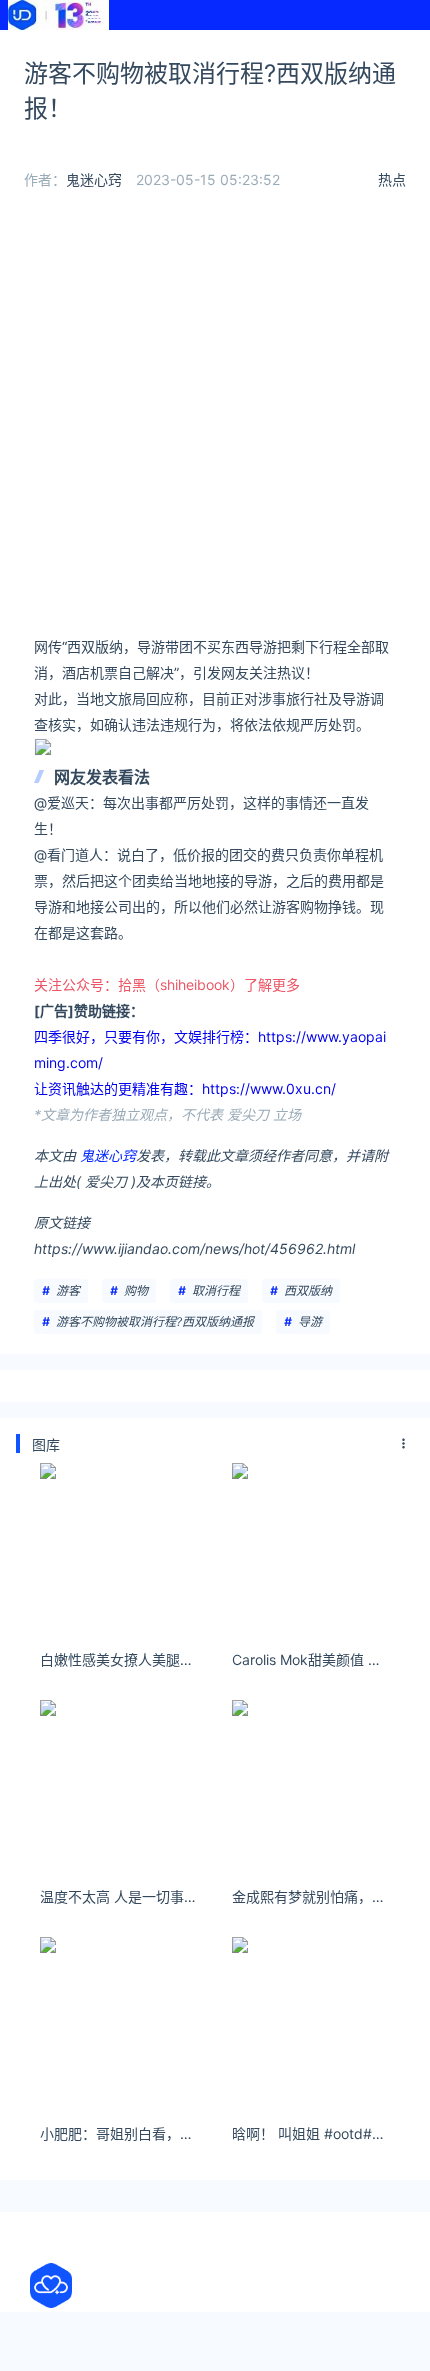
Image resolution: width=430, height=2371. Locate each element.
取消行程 (216, 1290)
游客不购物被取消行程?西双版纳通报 (155, 1321)
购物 (136, 1290)
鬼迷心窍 (94, 179)
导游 (310, 1321)
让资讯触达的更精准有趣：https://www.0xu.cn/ (185, 1088)
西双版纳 (308, 1290)
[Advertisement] (215, 419)
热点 (392, 179)
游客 (68, 1290)
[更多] (404, 1444)
